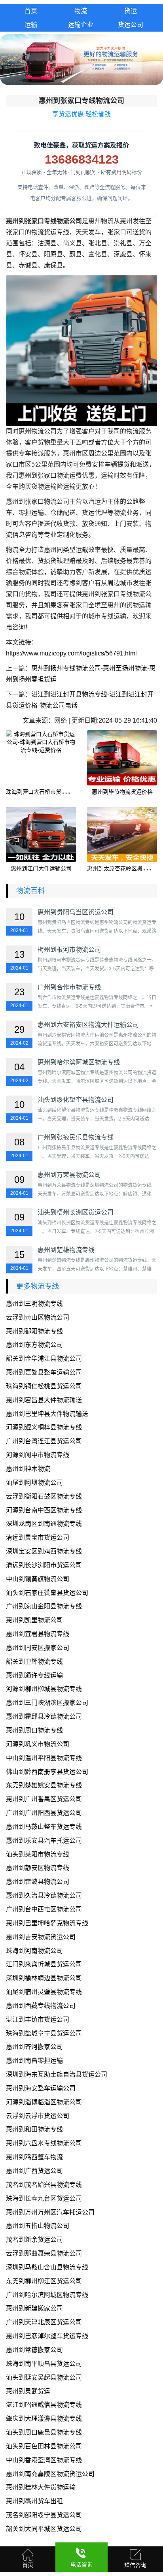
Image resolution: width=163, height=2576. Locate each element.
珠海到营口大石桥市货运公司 (42, 792)
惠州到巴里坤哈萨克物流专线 (47, 1923)
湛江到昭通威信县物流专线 (44, 2405)
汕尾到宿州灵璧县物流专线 (44, 1992)
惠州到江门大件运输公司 (41, 868)
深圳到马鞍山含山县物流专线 (47, 2267)
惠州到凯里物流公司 (34, 1620)
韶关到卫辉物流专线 (34, 1662)
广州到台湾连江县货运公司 (44, 1441)
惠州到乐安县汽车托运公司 (44, 1841)
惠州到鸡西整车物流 (34, 2157)
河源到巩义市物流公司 (38, 1744)
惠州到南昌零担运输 (34, 2061)
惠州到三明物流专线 (34, 1304)
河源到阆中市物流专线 (38, 1455)
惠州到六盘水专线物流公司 (44, 2143)
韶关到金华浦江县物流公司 (44, 1359)
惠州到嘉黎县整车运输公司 (44, 1372)
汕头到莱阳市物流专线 (38, 1854)
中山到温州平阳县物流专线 (44, 1758)
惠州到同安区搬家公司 (38, 1648)
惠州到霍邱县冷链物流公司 (44, 1716)
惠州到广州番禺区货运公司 (44, 1799)
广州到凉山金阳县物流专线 (44, 1606)
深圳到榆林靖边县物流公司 (44, 1978)
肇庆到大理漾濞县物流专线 (44, 2419)
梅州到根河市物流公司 (69, 950)
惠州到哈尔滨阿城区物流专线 (79, 1062)
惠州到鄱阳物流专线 (34, 1331)
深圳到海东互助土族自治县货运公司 (57, 2074)
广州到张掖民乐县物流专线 (76, 1137)
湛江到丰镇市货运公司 (38, 2020)
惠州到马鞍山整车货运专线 (44, 1827)
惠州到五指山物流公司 (38, 2226)
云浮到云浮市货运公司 (38, 2116)
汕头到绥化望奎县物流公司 (76, 1100)
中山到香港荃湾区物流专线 (44, 2460)
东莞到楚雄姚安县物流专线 (44, 1785)
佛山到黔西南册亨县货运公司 (47, 1772)
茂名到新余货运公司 (34, 2240)
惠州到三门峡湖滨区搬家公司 (47, 1703)
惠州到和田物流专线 (34, 2129)
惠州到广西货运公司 (34, 2171)
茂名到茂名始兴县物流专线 (44, 2185)
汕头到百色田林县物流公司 (44, 2446)
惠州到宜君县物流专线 (38, 1634)
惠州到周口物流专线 (34, 1730)
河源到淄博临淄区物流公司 (44, 2102)
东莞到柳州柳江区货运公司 (44, 2281)
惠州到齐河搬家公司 (34, 2047)
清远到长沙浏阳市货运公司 (44, 1565)
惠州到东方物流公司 (34, 1345)
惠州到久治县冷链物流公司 (44, 1895)
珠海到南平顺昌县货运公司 (44, 2364)
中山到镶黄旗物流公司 (38, 1579)
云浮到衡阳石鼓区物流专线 (44, 1496)
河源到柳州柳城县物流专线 (44, 1689)
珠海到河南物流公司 (34, 1951)
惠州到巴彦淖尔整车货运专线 (47, 2336)
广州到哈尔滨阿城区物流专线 (47, 2295)
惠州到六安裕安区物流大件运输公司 (88, 1025)
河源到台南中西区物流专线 (44, 1510)
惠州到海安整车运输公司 (41, 2088)
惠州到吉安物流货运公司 (41, 1937)
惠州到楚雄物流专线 (66, 1250)
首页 (31, 11)
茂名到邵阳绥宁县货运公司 (44, 2515)
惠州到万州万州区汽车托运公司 (50, 2212)
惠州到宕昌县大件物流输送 (44, 1400)
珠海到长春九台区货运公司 (44, 2198)
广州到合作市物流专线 (69, 987)
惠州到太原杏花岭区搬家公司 (123, 868)
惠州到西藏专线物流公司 (41, 2006)
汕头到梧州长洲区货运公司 (76, 1212)
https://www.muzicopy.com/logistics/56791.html (71, 653)
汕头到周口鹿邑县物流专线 (44, 2432)
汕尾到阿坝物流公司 (34, 1483)
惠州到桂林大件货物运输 (41, 2487)
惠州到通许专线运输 (34, 1675)
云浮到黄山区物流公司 (38, 1317)
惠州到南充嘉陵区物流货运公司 (50, 2474)
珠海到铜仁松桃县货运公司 (44, 1386)
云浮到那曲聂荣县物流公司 (44, 2253)
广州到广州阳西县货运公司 (44, 1813)
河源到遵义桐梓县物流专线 (44, 1427)
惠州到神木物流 (28, 1469)
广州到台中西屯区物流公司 (44, 1909)
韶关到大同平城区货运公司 (44, 2529)
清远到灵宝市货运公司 (38, 1538)
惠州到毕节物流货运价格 (122, 792)
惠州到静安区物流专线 (38, 1868)
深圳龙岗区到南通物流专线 (44, 1524)
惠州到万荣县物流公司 (69, 1175)
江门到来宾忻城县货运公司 (44, 1964)
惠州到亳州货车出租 (34, 2501)
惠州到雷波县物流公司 (38, 1882)
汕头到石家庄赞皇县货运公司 (47, 1593)
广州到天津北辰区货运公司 (44, 2322)
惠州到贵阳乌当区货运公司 (76, 912)
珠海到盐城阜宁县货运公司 (44, 2033)
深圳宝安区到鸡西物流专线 (44, 1551)
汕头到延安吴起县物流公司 (44, 2377)
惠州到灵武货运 (28, 2391)
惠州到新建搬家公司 (34, 2308)
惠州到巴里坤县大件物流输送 (47, 1414)
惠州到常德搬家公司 (34, 2350)
